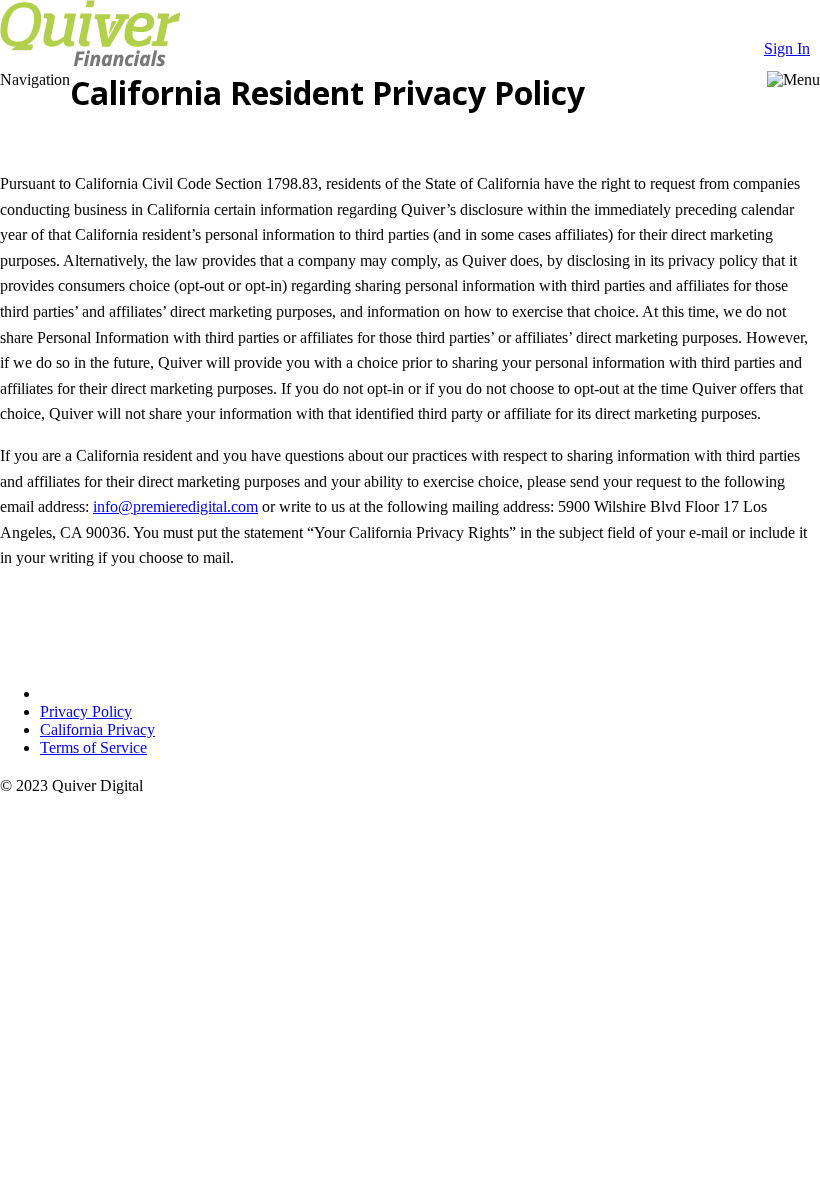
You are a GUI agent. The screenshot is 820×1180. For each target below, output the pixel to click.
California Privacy (97, 729)
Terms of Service (93, 747)
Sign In (787, 48)
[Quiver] (90, 61)
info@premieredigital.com (175, 506)
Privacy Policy (86, 711)
